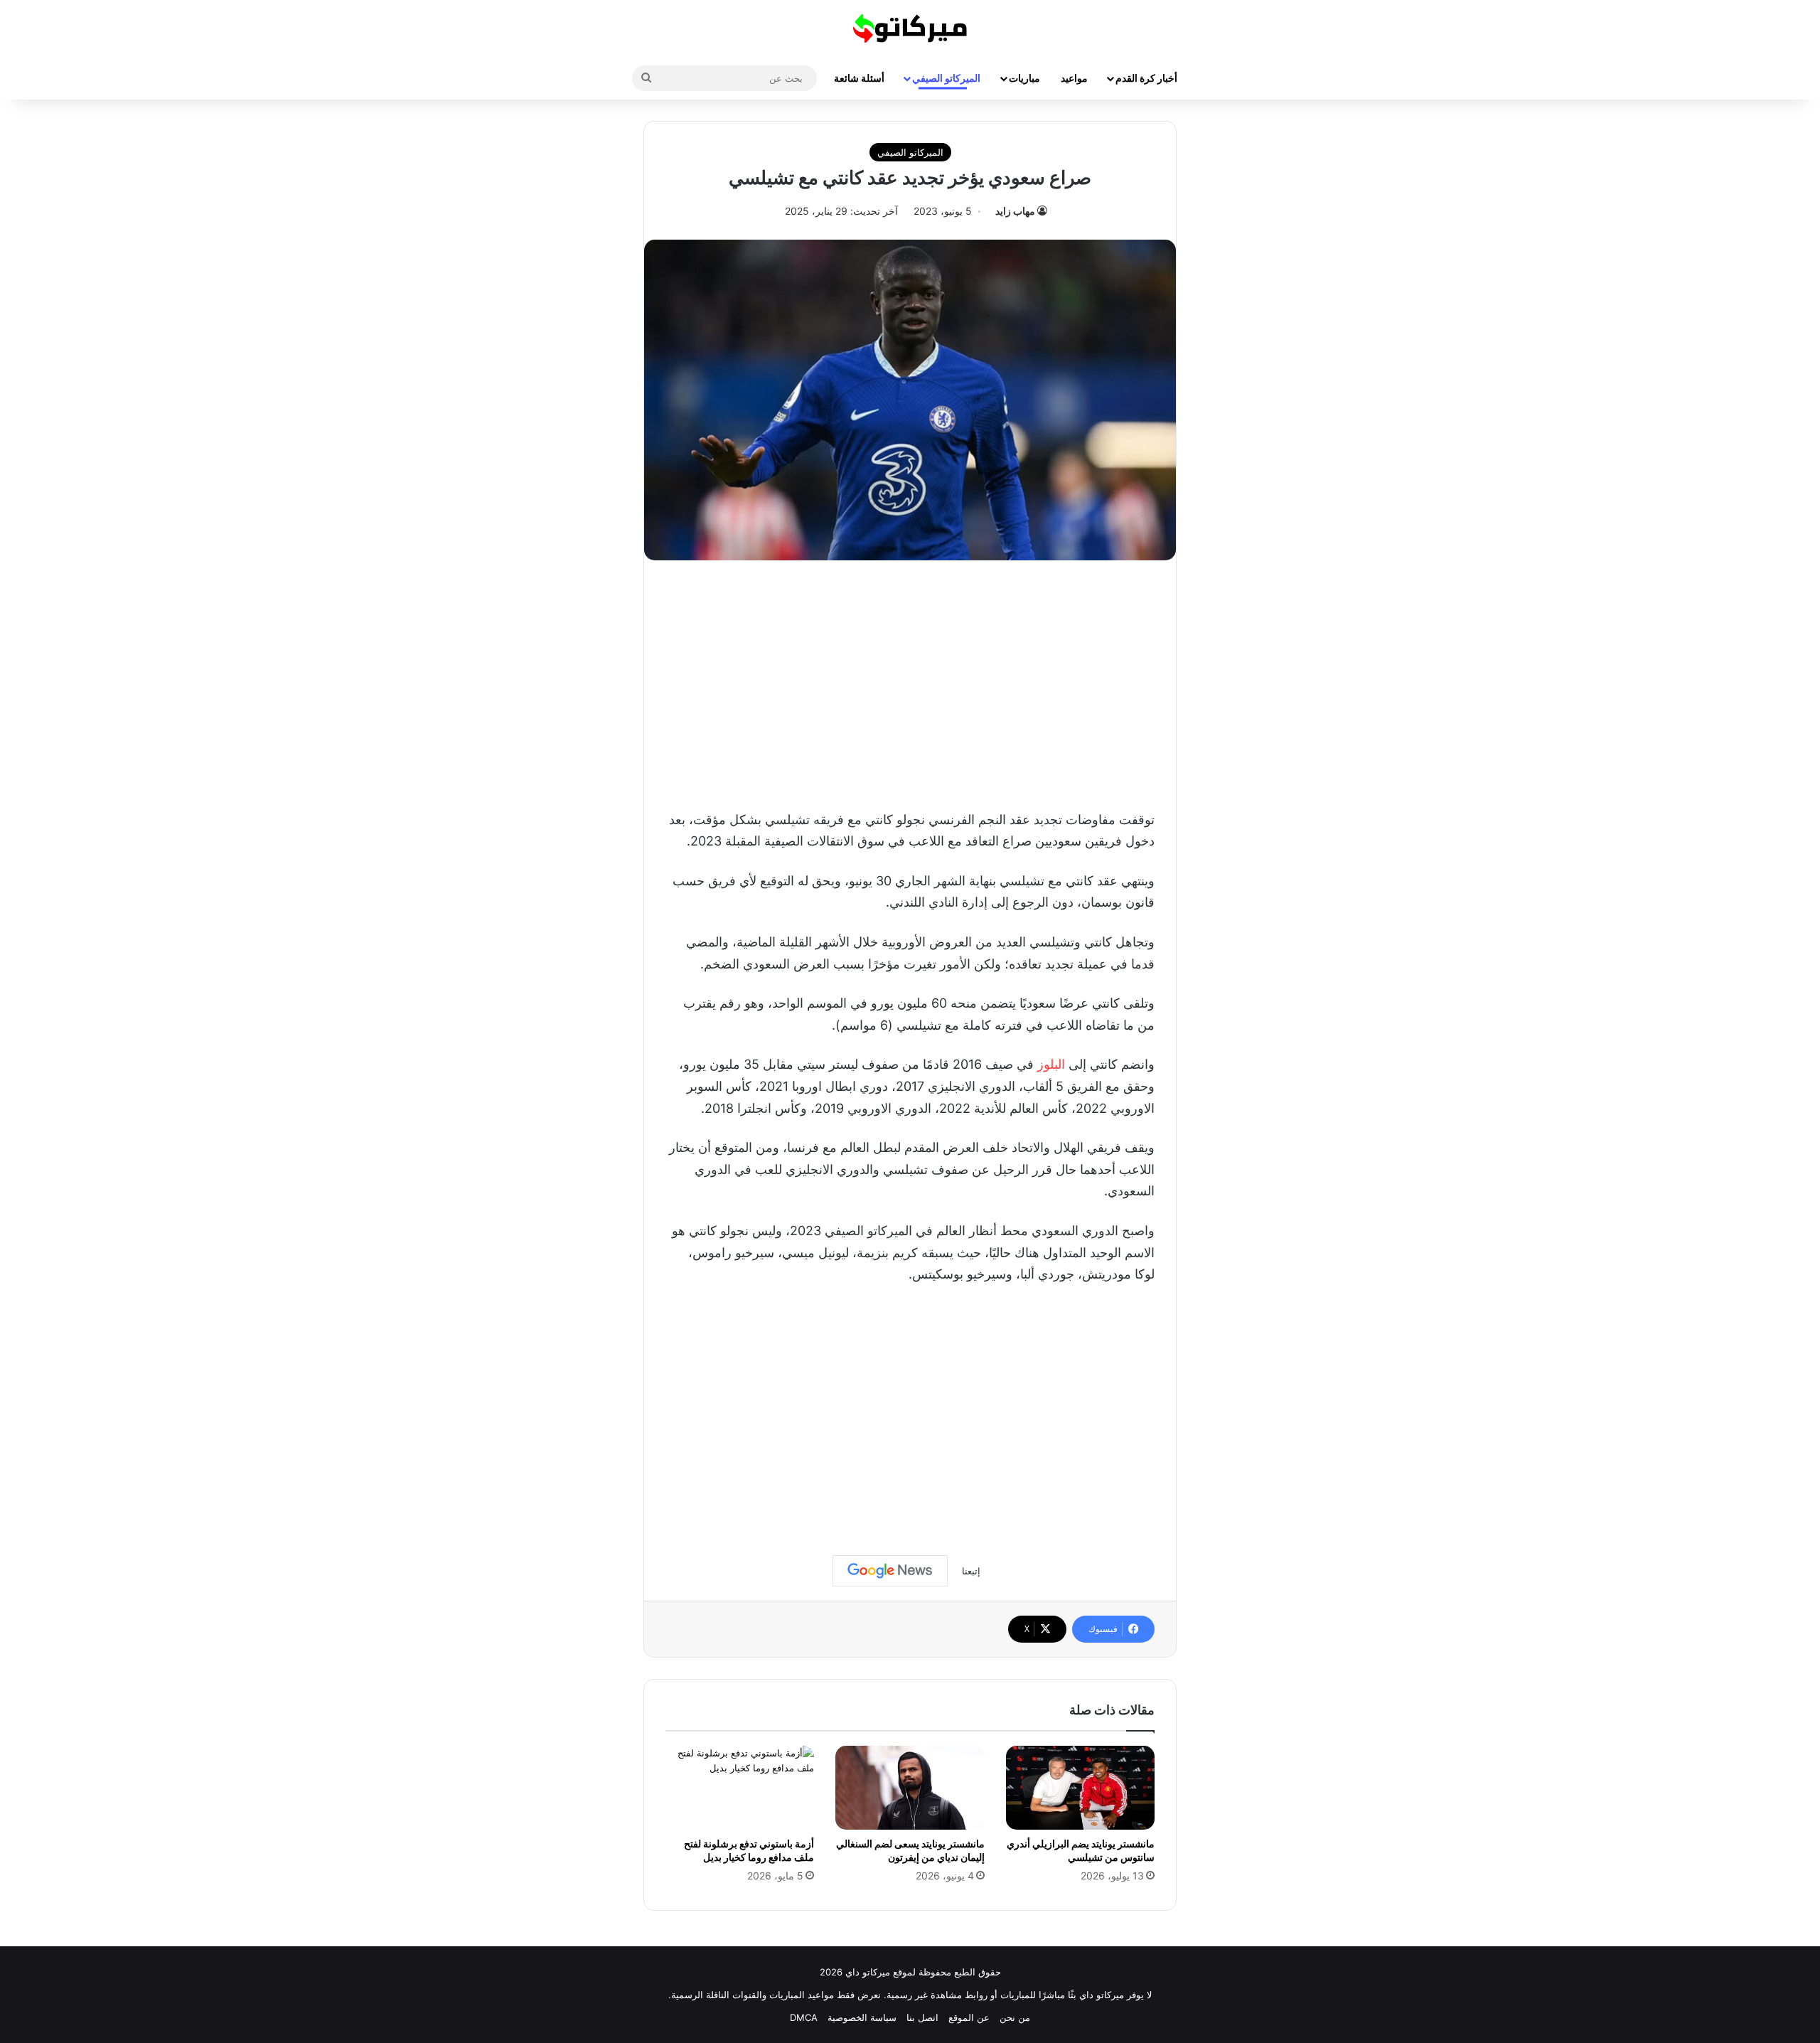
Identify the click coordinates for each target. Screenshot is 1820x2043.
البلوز (1051, 1064)
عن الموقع (969, 2017)
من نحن (1015, 2017)
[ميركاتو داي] (910, 28)
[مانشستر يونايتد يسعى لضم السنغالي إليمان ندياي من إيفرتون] (910, 1788)
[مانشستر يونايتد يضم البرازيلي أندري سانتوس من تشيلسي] (1080, 1788)
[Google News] (890, 1571)
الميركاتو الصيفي (946, 78)
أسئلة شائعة (859, 78)
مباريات (1024, 78)
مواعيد (1074, 78)
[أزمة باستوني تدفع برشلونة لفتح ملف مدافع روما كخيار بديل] (740, 1788)
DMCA (804, 2017)
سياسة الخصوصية (862, 2017)
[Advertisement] (910, 681)
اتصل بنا (922, 2017)
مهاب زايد (1015, 211)
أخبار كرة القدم (1146, 78)
